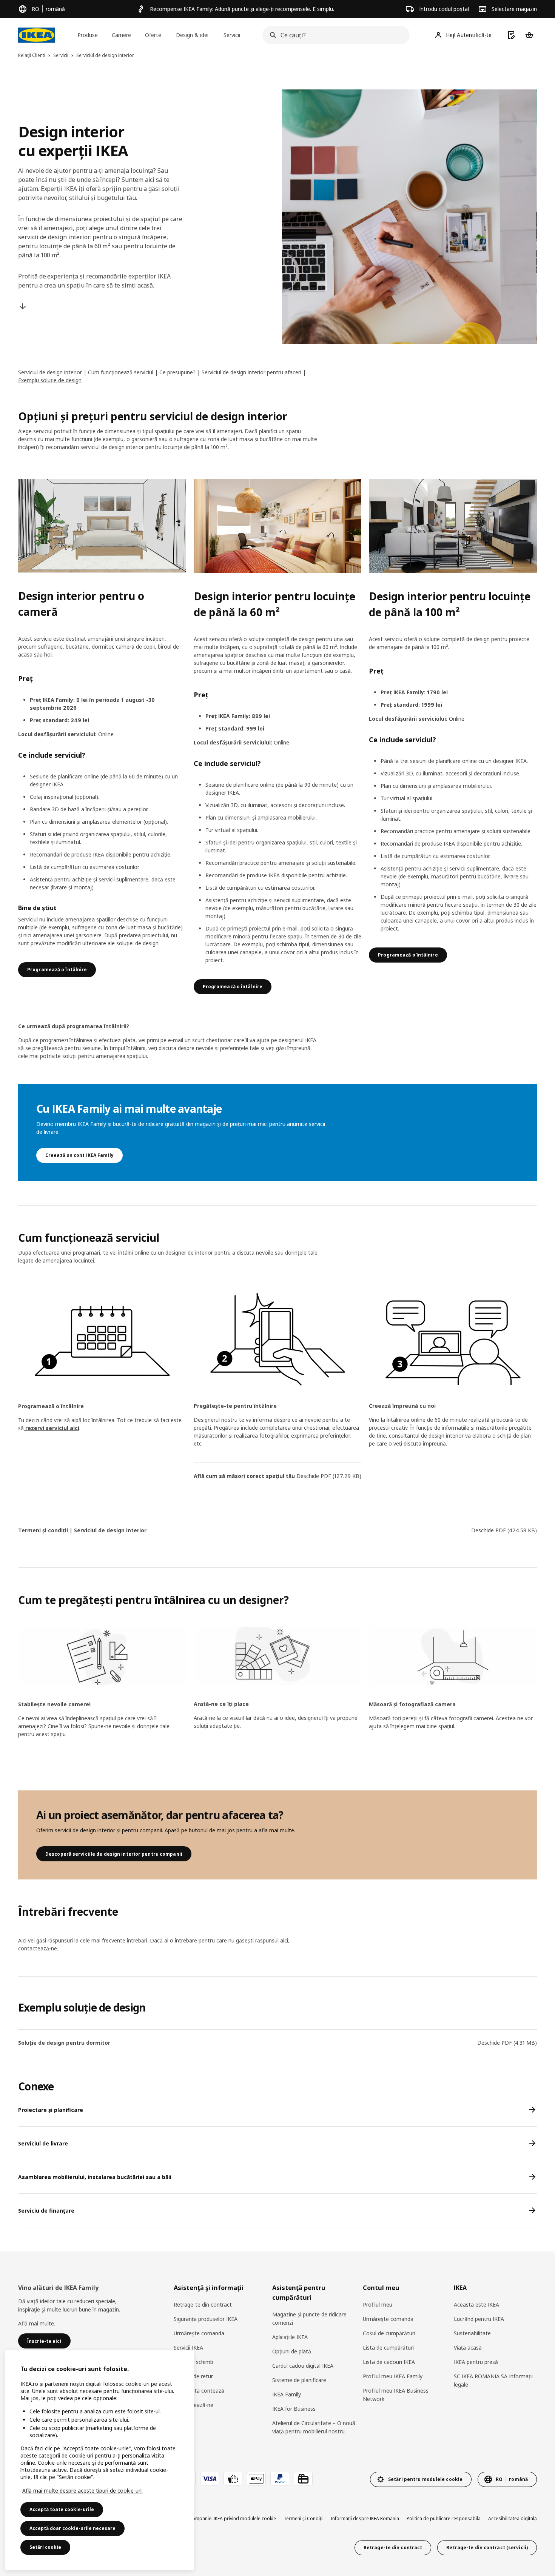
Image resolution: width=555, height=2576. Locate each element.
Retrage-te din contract (203, 2305)
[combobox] (334, 35)
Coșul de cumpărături (389, 2333)
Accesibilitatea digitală (513, 2518)
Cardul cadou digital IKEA (303, 2366)
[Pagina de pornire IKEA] (37, 35)
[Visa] (210, 2479)
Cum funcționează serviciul (121, 372)
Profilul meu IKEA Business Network (396, 2395)
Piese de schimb (193, 2362)
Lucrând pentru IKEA (479, 2319)
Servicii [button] (232, 35)
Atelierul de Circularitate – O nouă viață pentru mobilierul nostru (314, 2427)
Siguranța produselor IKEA (206, 2319)
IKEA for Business (294, 2409)
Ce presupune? (177, 372)
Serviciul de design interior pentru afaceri (251, 372)
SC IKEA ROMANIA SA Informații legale (493, 2380)
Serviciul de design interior (50, 372)
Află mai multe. (37, 2323)
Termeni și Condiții (304, 2518)
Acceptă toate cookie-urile (62, 2509)
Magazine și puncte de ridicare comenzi (309, 2318)
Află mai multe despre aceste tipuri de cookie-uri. (82, 2491)
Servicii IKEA (188, 2348)
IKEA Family (287, 2394)
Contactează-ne (193, 2405)
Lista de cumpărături (388, 2348)
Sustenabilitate (472, 2333)
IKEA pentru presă (476, 2362)
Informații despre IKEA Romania (365, 2518)
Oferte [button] (153, 35)
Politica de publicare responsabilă (444, 2518)
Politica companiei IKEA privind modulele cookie (225, 2518)
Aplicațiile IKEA (290, 2337)
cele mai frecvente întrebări (114, 1940)
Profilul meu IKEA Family (393, 2376)
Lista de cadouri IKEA (389, 2362)
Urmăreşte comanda (199, 2333)
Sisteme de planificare (299, 2380)
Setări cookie (45, 2547)
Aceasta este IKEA (476, 2305)
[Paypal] (280, 2479)
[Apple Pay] (256, 2479)
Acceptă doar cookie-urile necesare (72, 2528)
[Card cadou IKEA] (303, 2479)
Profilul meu (378, 2305)
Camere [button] (121, 35)
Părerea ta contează (199, 2391)
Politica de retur (193, 2376)
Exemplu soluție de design (50, 380)
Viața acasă (468, 2348)
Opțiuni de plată (292, 2351)
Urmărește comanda (388, 2319)
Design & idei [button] (192, 35)
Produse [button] (88, 35)
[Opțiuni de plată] (233, 2479)
